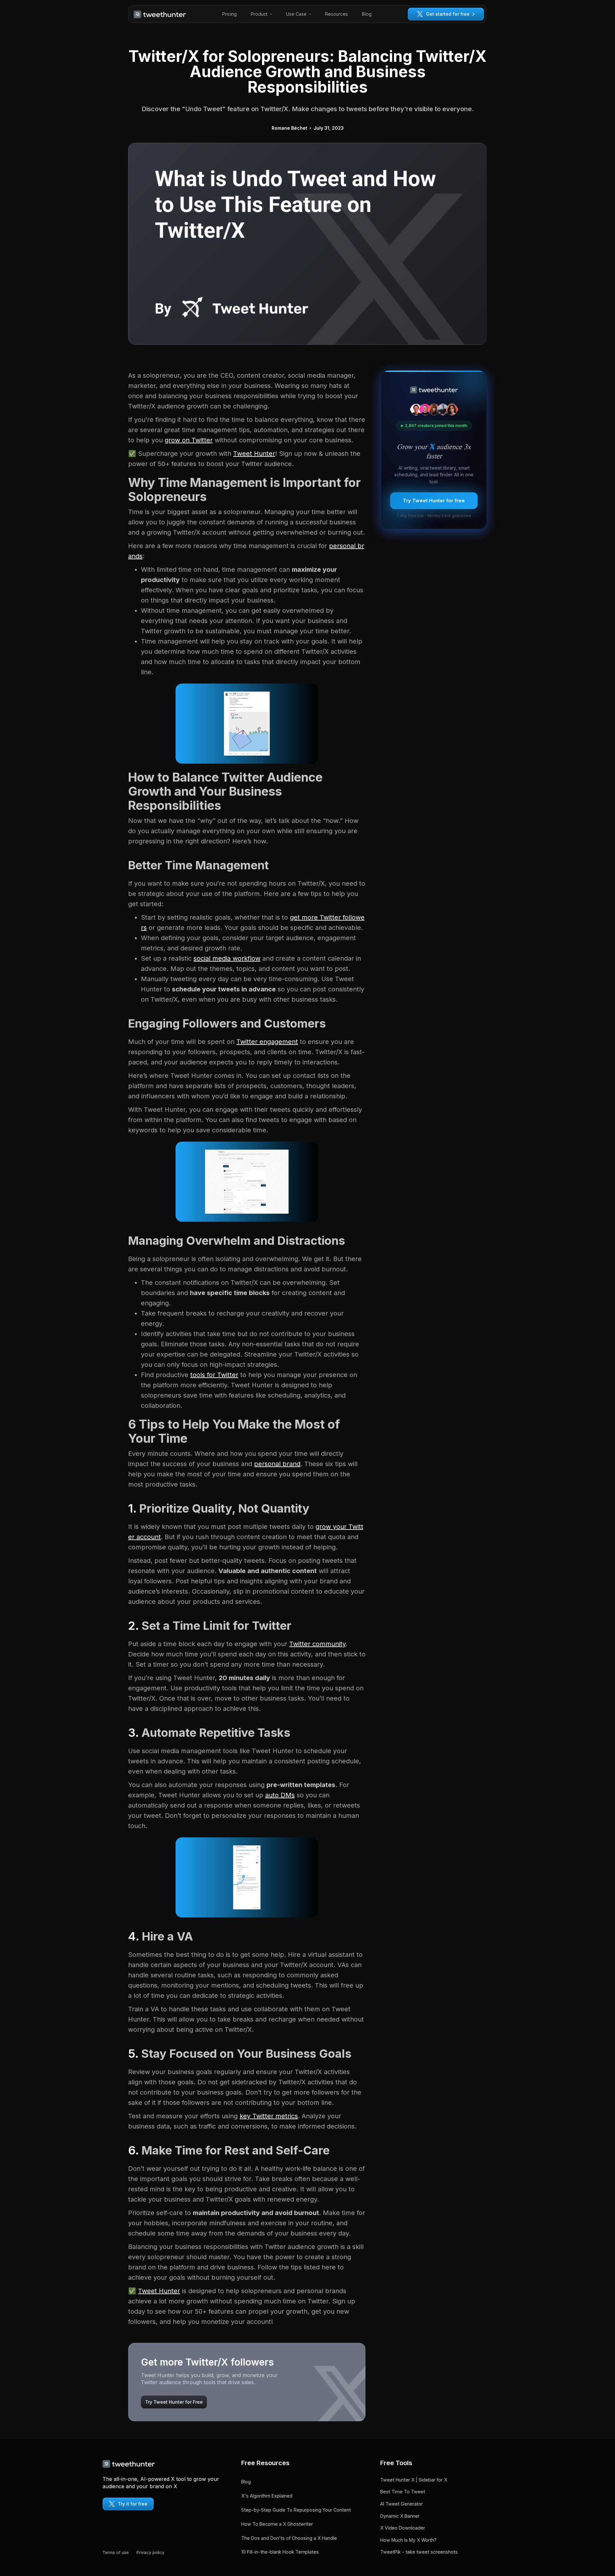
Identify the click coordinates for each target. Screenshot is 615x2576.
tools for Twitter (214, 1375)
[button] (261, 14)
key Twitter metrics (269, 2116)
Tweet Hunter (254, 454)
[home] (160, 14)
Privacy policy (150, 2552)
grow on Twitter (189, 440)
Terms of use (116, 2552)
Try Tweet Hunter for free (434, 500)
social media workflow (227, 958)
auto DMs (280, 1795)
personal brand (277, 1464)
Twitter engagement (267, 1042)
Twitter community (317, 1644)
